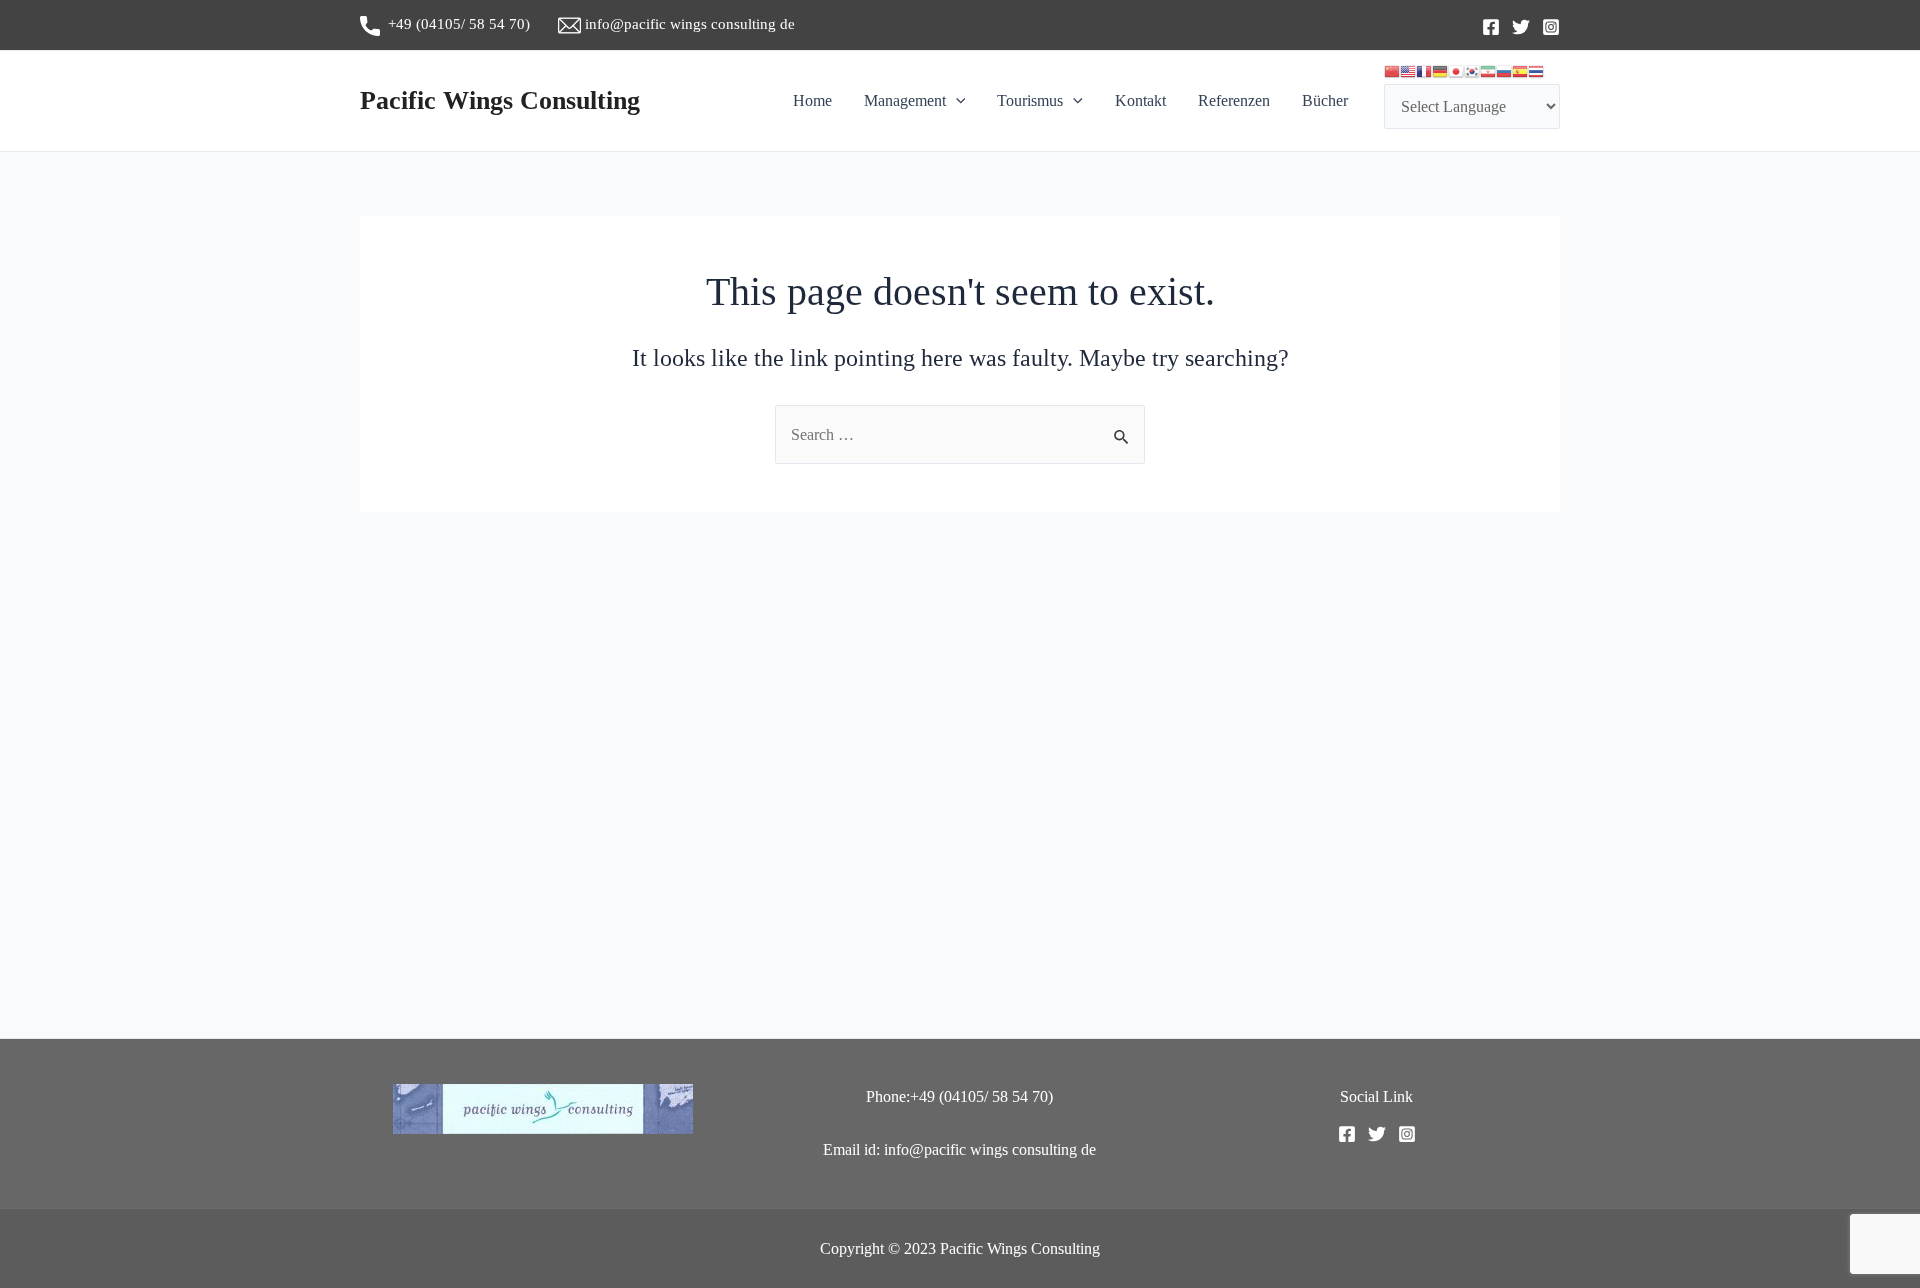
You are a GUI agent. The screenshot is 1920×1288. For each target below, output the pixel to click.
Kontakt (1140, 100)
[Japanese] (1456, 71)
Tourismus (1030, 100)
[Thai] (1536, 71)
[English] (1408, 71)
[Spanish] (1520, 71)
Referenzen (1234, 100)
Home (812, 100)
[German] (1440, 71)
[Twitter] (1521, 27)
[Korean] (1472, 71)
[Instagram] (1551, 27)
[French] (1424, 71)
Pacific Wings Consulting (500, 100)
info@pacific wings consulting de (688, 24)
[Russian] (1504, 71)
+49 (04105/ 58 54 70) (469, 24)
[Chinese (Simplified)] (1392, 71)
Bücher (1325, 100)
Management (905, 100)
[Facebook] (1491, 27)
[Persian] (1488, 71)
